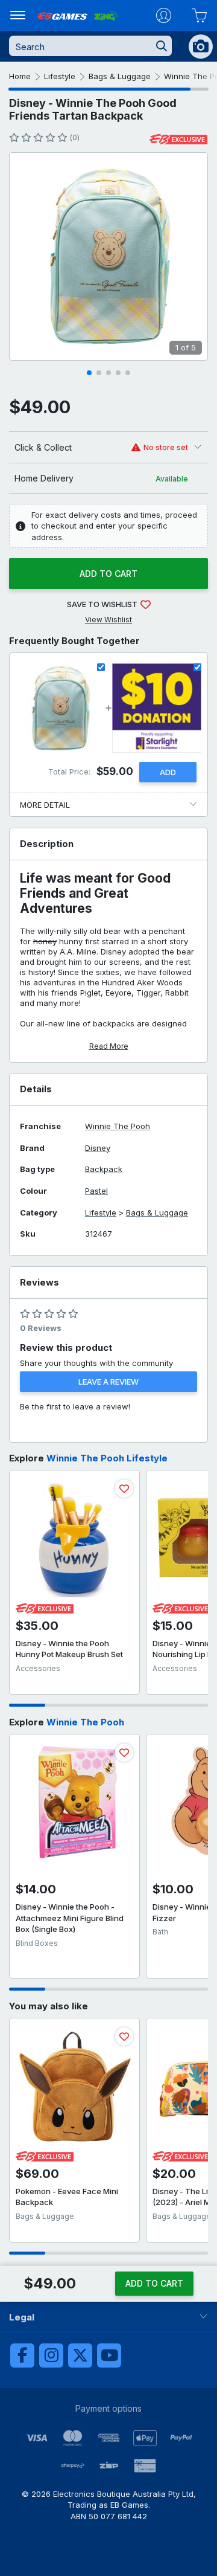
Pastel (96, 1191)
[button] (89, 373)
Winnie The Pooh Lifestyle (107, 1458)
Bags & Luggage (120, 76)
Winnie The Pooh (118, 1126)
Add (168, 772)
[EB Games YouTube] (109, 2355)
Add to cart (108, 574)
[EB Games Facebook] (22, 2355)
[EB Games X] (80, 2355)
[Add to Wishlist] (124, 1489)
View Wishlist (108, 620)
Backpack (104, 1169)
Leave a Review (108, 1382)
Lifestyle (60, 76)
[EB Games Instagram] (51, 2355)
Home (20, 76)
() (74, 137)
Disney (98, 1148)
